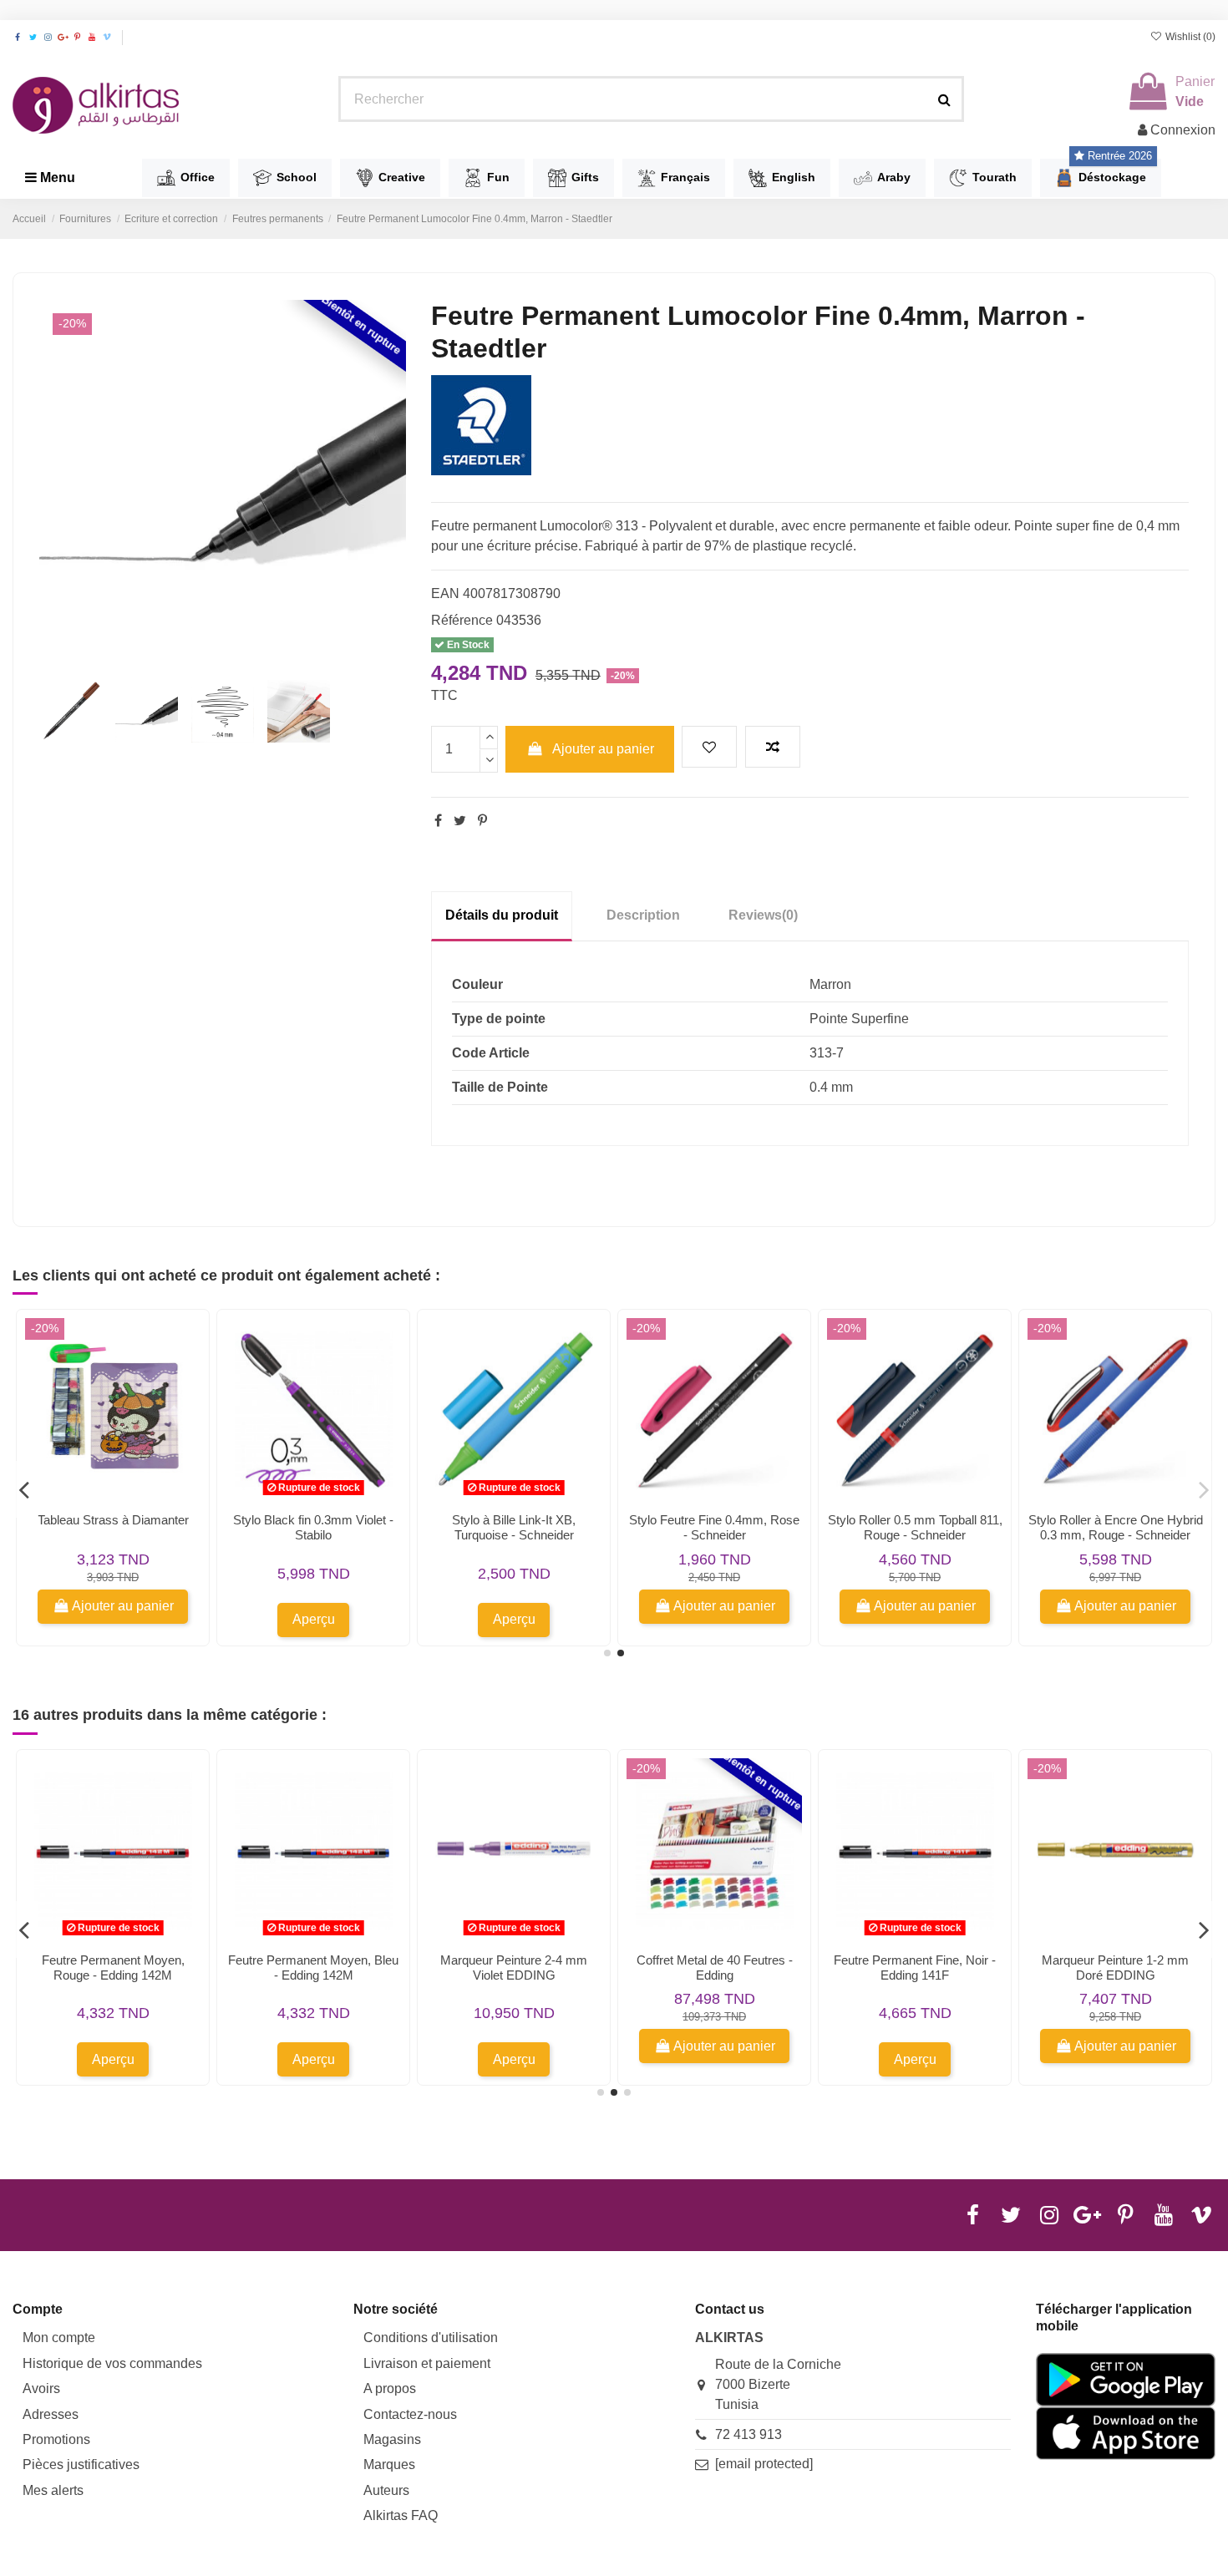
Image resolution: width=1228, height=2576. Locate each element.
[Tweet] (460, 821)
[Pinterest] (482, 821)
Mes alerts (53, 2490)
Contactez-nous (410, 2414)
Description (643, 915)
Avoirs (41, 2388)
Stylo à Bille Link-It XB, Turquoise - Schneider (514, 1527)
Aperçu (314, 1619)
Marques (389, 2464)
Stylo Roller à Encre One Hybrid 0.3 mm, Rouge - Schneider (1116, 1527)
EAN (445, 593)
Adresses (51, 2414)
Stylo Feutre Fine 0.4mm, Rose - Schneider (714, 1527)
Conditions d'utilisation (431, 2338)
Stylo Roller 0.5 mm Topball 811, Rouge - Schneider (915, 1527)
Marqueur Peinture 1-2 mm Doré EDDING (1115, 1967)
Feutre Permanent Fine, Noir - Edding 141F (915, 1967)
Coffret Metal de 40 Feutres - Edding (715, 1967)
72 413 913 (748, 2434)
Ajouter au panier (603, 749)
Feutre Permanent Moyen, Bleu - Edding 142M (313, 1967)
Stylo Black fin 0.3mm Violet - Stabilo (313, 1527)
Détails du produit (502, 915)
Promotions (56, 2439)
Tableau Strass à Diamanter (113, 1520)
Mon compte (59, 2338)
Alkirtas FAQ (401, 2515)
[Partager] (438, 821)
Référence (462, 620)
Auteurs (386, 2490)
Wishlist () (1189, 37)
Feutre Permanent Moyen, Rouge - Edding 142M (113, 1967)
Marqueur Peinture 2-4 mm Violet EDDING (514, 1967)
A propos (390, 2388)
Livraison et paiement (427, 2363)
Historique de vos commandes (112, 2363)
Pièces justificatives (81, 2464)
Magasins (392, 2439)
